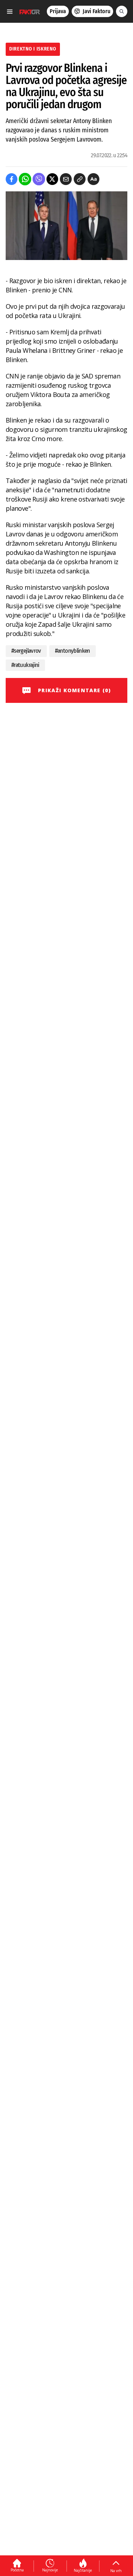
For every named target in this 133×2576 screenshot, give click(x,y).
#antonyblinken (73, 651)
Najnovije (50, 2570)
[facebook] (12, 179)
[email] (66, 179)
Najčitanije (83, 2570)
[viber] (39, 179)
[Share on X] (52, 179)
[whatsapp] (25, 179)
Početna (17, 2570)
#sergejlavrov (26, 651)
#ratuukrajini (25, 665)
